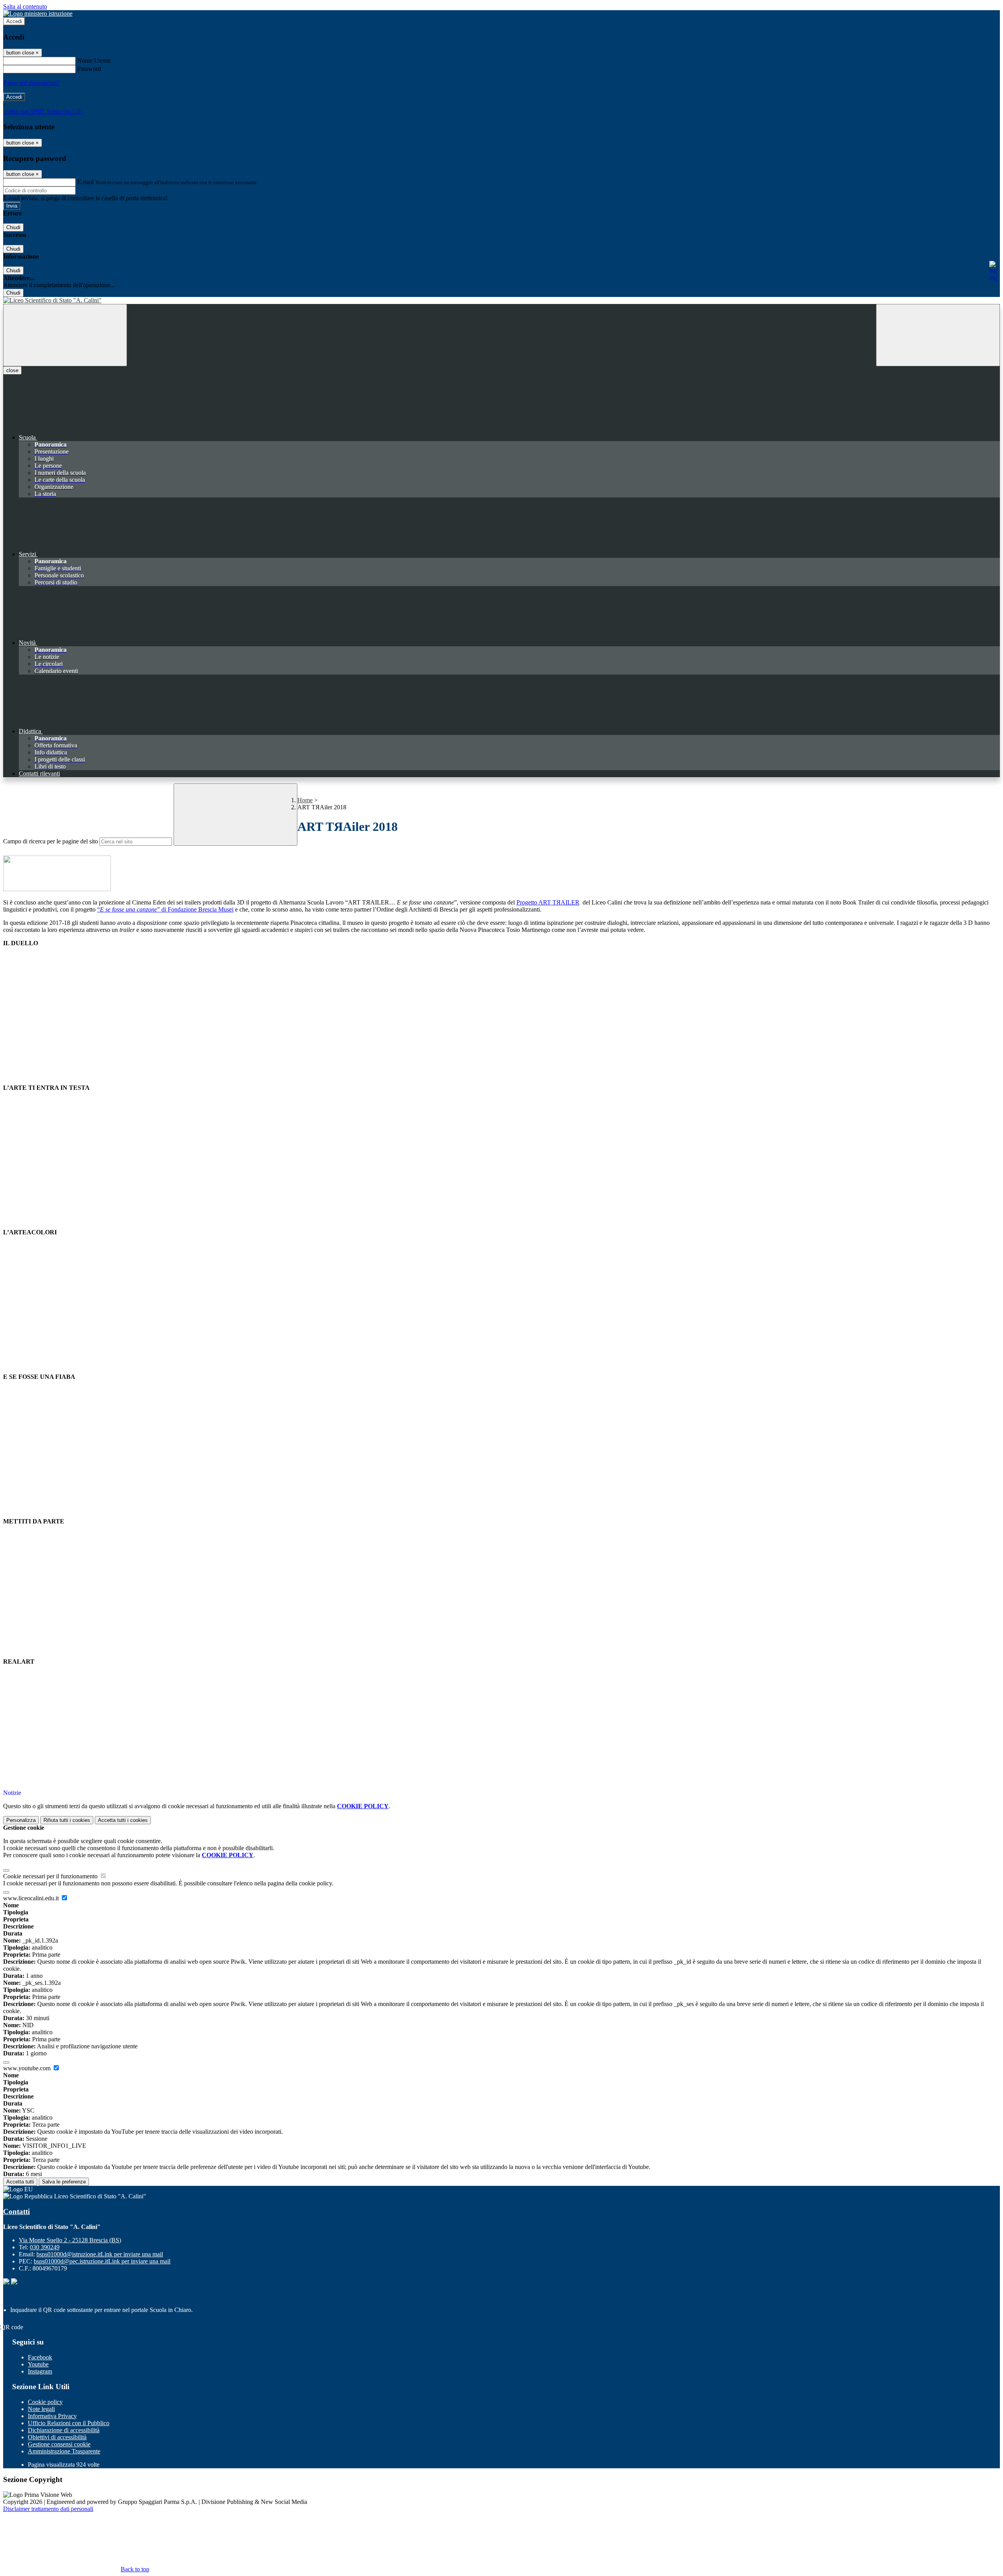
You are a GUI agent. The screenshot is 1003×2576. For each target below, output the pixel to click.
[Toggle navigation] (65, 335)
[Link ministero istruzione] (38, 14)
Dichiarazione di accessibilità (64, 2430)
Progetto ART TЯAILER (548, 902)
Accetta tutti (123, 1820)
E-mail (85, 182)
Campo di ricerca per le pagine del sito (51, 841)
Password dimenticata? (31, 83)
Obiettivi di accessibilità (57, 2437)
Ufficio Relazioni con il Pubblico (69, 2423)
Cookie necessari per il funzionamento (51, 1876)
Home (305, 800)
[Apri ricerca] (938, 335)
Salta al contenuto (25, 6)
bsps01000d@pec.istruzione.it (102, 2261)
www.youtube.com (28, 2068)
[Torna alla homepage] (501, 300)
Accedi (14, 21)
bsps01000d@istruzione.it (100, 2254)
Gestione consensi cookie (59, 2444)
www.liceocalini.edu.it (32, 1898)
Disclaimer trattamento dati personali (48, 2509)
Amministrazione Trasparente (64, 2451)
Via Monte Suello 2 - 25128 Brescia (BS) (70, 2240)
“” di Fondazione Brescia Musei (165, 909)
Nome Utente (94, 61)
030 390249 (45, 2247)
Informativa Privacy (52, 2416)
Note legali (41, 2409)
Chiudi (13, 227)
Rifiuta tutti (67, 1820)
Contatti (16, 2211)
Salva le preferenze (64, 2182)
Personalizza (21, 1820)
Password (89, 69)
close (12, 370)
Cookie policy (45, 2402)
